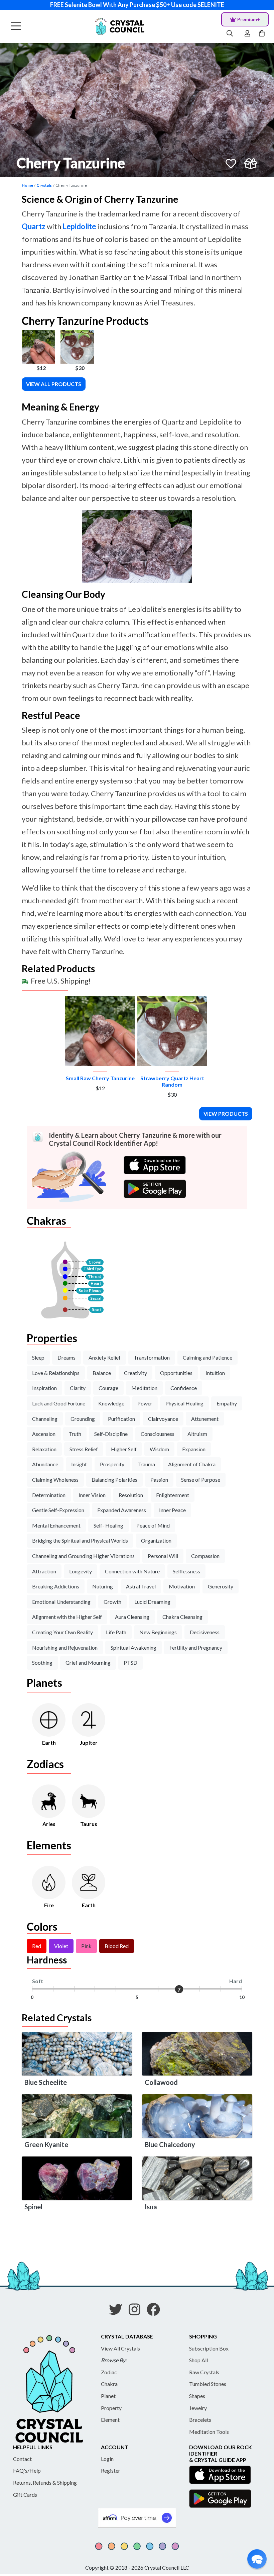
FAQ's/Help (27, 2470)
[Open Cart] (262, 33)
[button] (257, 2559)
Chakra (109, 2384)
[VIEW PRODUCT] (100, 1031)
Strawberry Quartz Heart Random (172, 1081)
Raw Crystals (204, 2372)
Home (27, 185)
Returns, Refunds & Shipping (45, 2482)
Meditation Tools (209, 2432)
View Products (226, 1114)
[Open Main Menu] (16, 26)
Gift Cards (25, 2495)
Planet (108, 2396)
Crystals (44, 185)
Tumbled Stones (208, 2384)
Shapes (197, 2396)
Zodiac (109, 2372)
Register (111, 2470)
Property (111, 2408)
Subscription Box (209, 2348)
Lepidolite (79, 226)
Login (107, 2459)
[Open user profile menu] (247, 33)
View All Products (54, 384)
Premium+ (249, 19)
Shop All (198, 2360)
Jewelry (198, 2408)
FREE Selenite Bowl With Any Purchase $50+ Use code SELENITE (137, 5)
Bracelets (200, 2420)
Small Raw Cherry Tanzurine (100, 1078)
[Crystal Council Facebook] (156, 2312)
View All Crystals (120, 2348)
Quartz (34, 226)
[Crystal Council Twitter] (118, 2312)
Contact (22, 2459)
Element (110, 2420)
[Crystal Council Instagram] (137, 2312)
